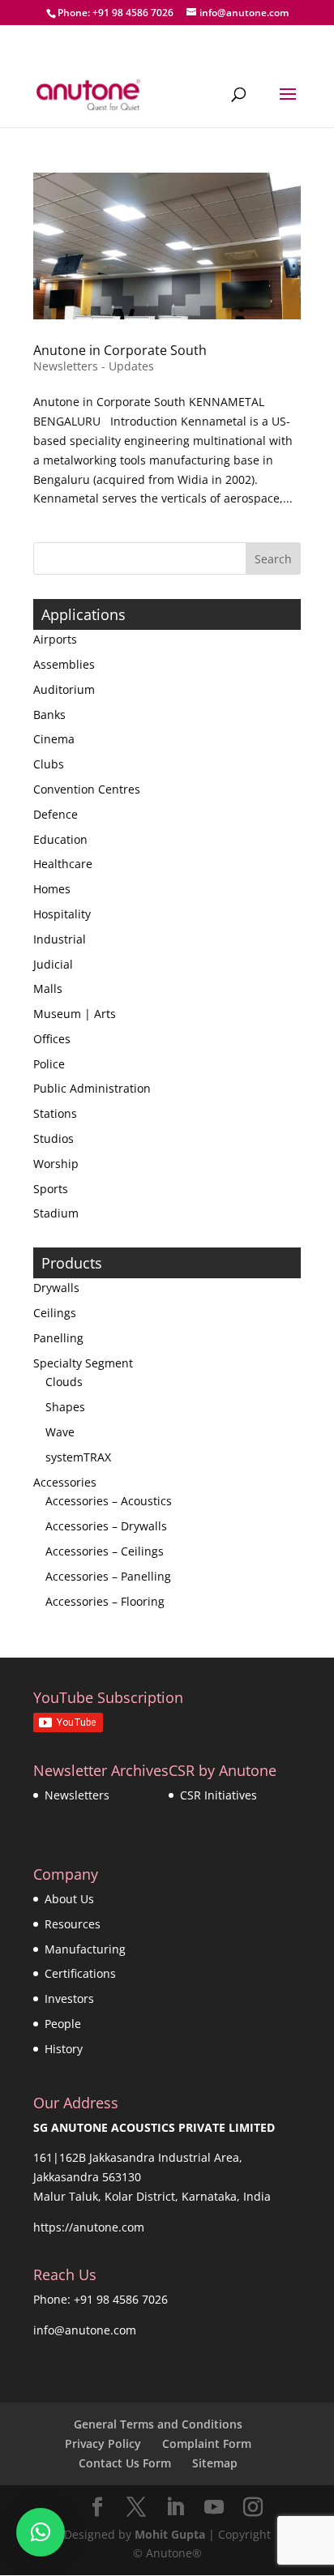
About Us (69, 1899)
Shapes (65, 1407)
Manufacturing (85, 1949)
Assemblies (64, 664)
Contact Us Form (125, 2463)
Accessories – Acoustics (109, 1501)
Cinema (54, 739)
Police (49, 1064)
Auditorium (64, 689)
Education (60, 839)
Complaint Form (207, 2443)
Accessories (65, 1482)
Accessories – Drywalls (106, 1526)
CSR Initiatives (218, 1795)
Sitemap (215, 2463)
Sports (51, 1189)
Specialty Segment (83, 1363)
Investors (69, 1998)
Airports (55, 639)
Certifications (80, 1973)
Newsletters (77, 1795)
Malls (48, 988)
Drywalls (56, 1288)
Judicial (53, 964)
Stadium (56, 1213)
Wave (60, 1432)
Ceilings (55, 1313)
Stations (55, 1113)
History (64, 2049)
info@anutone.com (85, 2330)
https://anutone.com (89, 2227)
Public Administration (92, 1088)
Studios (54, 1138)
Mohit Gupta (170, 2534)
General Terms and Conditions (158, 2424)
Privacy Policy (103, 2443)
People (63, 2024)
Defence (56, 814)
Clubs (49, 764)
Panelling (58, 1338)
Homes (52, 889)
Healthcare (63, 864)
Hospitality (62, 914)
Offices (52, 1039)
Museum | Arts (75, 1014)
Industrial (60, 939)
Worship (56, 1164)
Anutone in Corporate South (120, 350)
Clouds (64, 1382)
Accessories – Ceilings (105, 1551)
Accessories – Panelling (108, 1576)
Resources (73, 1924)
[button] (41, 2532)
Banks (49, 715)
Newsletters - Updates (94, 366)
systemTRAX (78, 1457)
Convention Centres (87, 789)
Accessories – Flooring (105, 1601)
